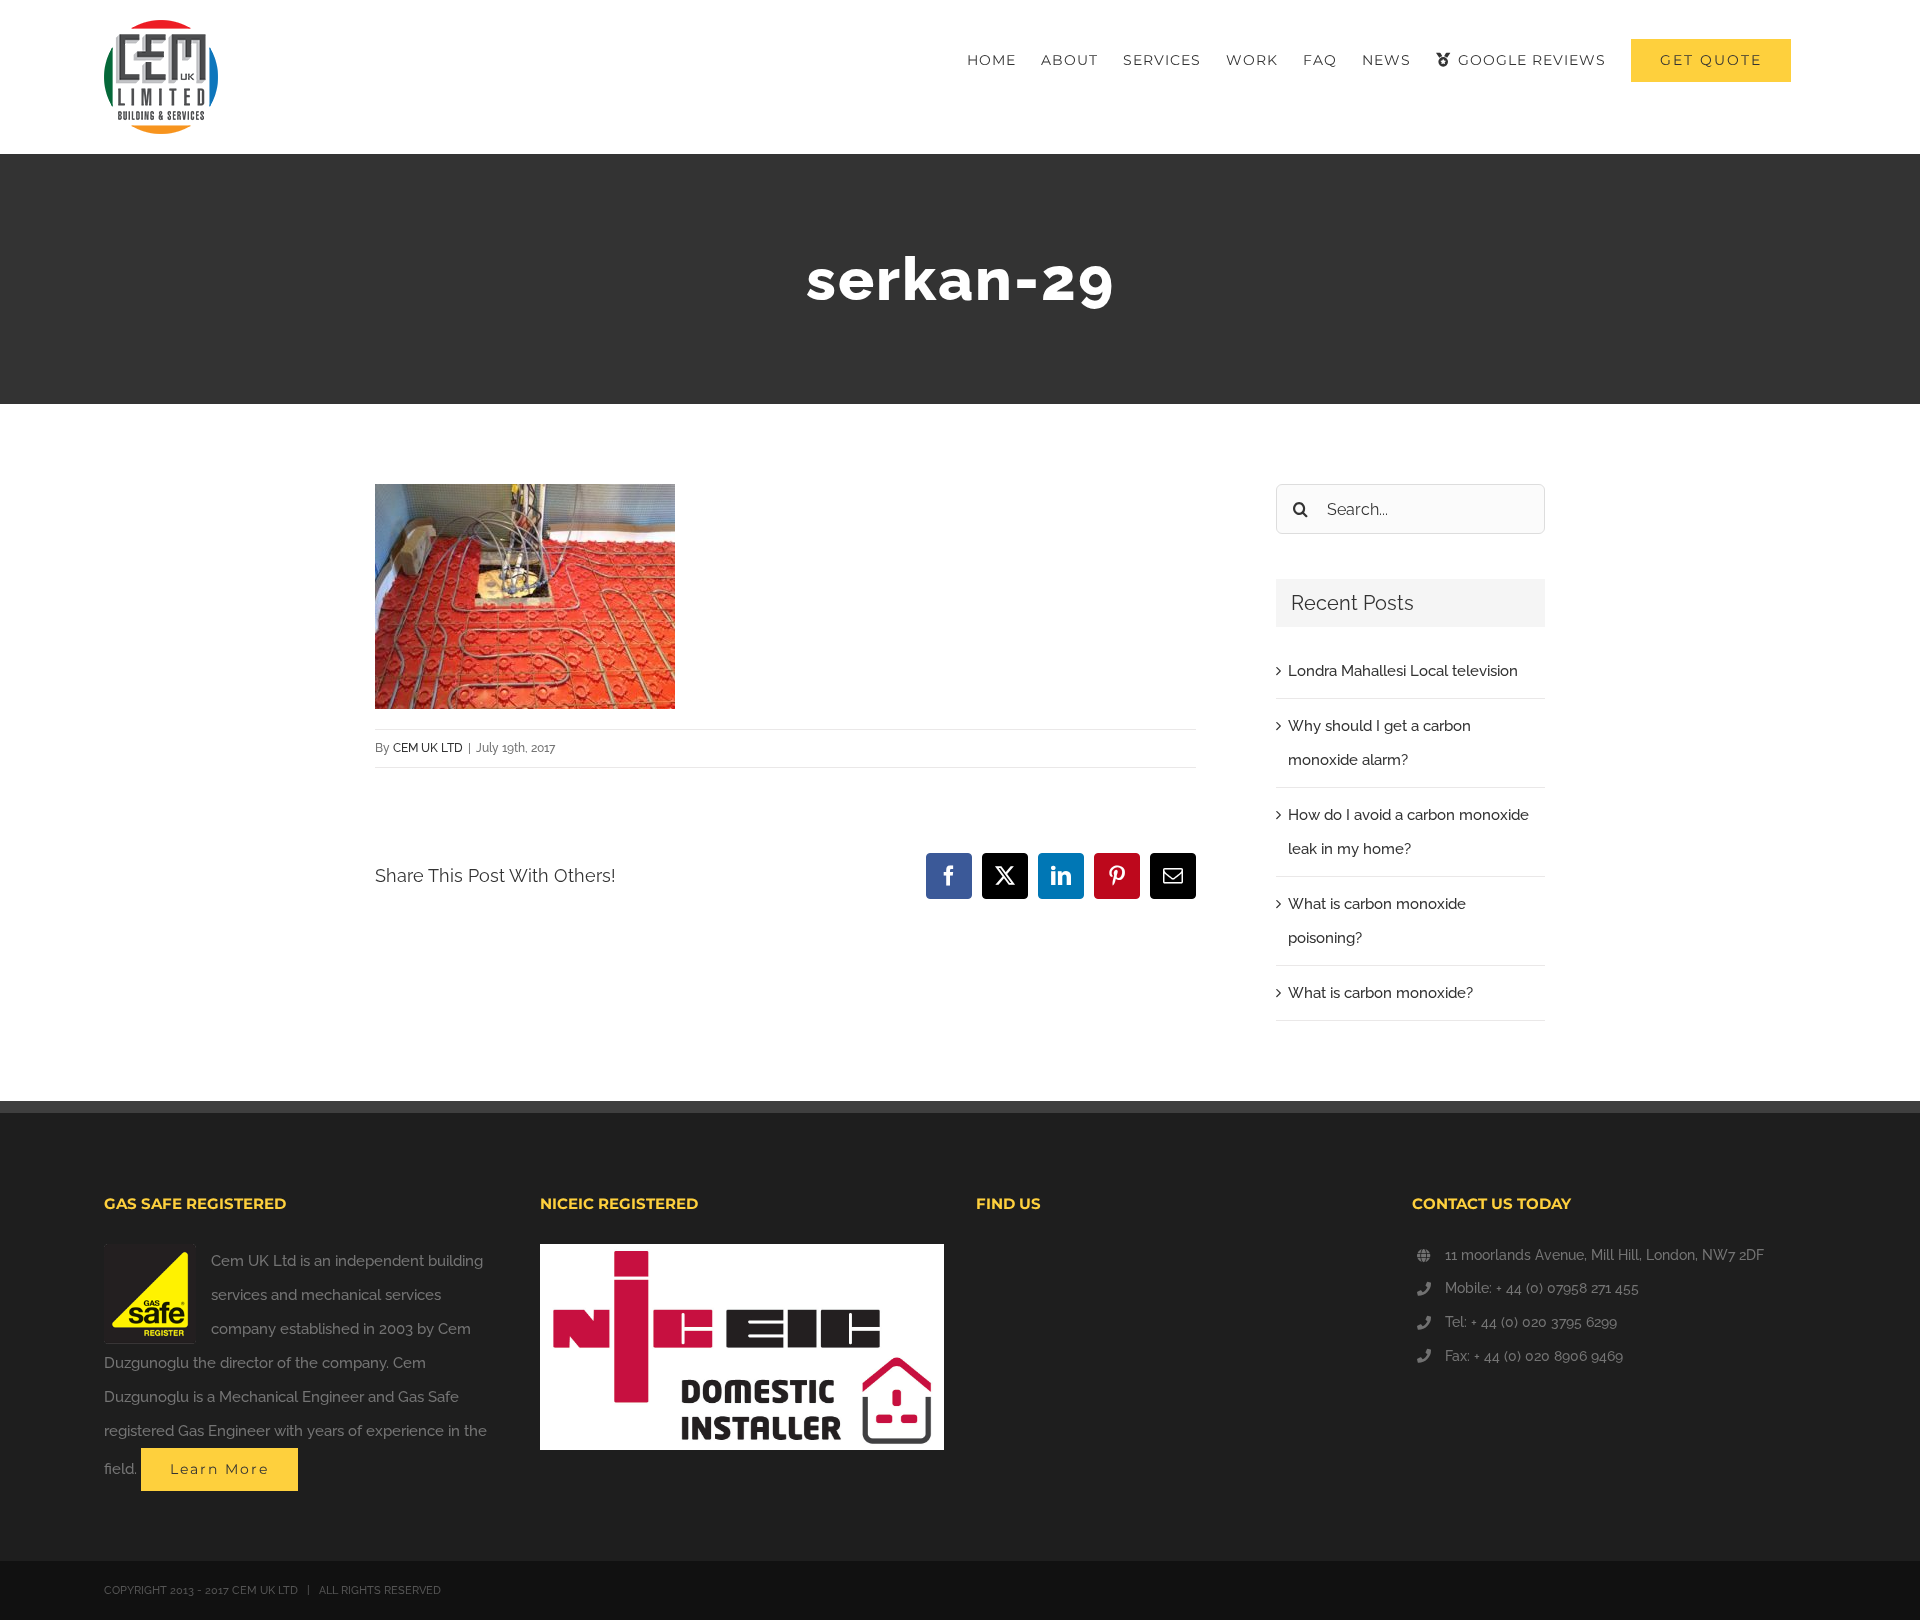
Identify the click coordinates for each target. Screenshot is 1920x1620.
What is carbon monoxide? (1380, 993)
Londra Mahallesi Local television (1403, 671)
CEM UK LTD (428, 748)
